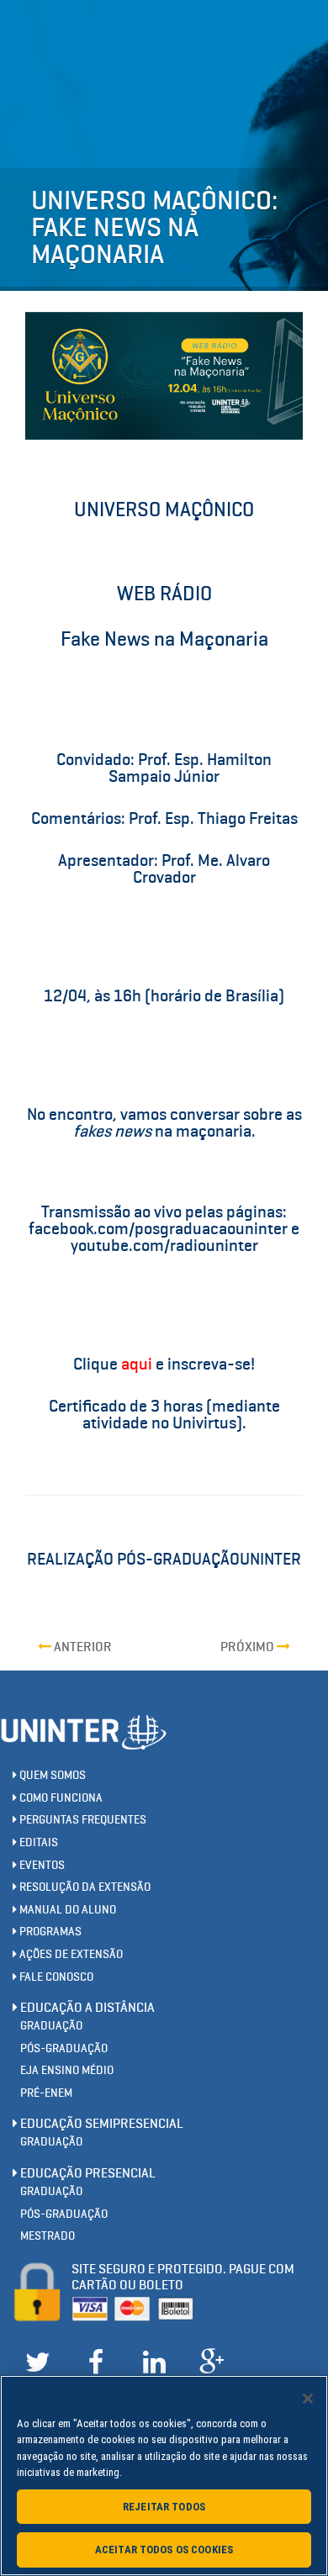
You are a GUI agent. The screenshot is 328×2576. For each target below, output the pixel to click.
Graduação (51, 2026)
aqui (137, 1364)
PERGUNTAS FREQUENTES (82, 1820)
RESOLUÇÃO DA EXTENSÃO (84, 1887)
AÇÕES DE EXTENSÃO (70, 1954)
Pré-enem (46, 2093)
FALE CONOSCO (55, 1977)
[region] (164, 2476)
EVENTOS (41, 1865)
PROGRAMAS (49, 1932)
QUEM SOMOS (51, 1775)
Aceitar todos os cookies (164, 2550)
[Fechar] (308, 2399)
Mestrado (48, 2236)
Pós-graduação (64, 2048)
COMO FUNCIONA (60, 1798)
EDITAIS (37, 1842)
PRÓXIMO (249, 1647)
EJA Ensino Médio (67, 2070)
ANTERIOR (82, 1647)
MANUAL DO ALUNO (66, 1910)
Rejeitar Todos (164, 2507)
